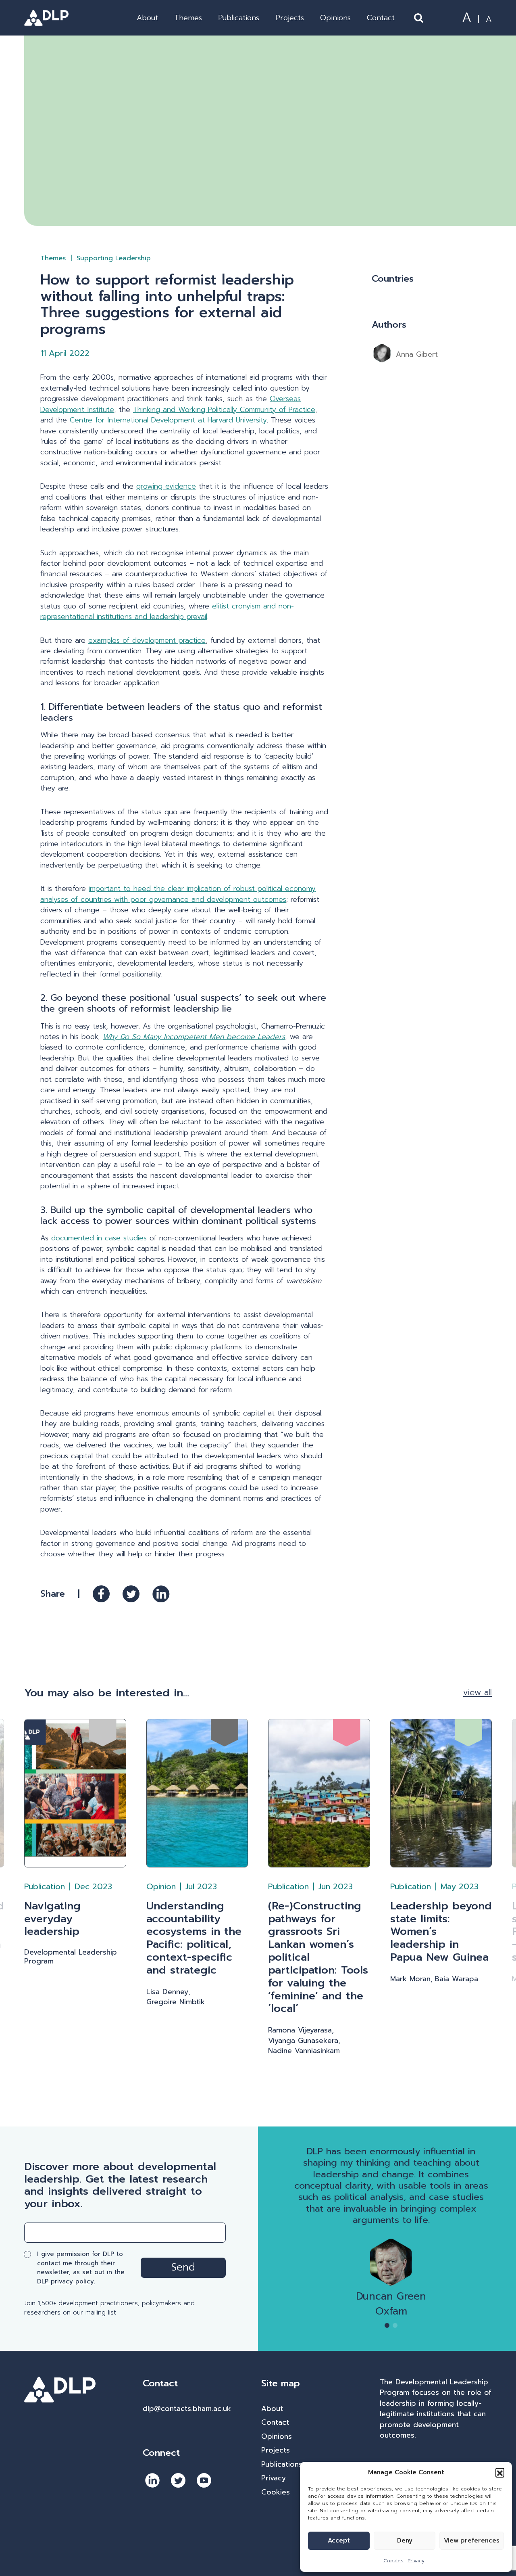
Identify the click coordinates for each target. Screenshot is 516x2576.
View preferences (472, 2540)
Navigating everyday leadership (52, 1919)
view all (478, 1693)
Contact (381, 18)
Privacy (416, 2561)
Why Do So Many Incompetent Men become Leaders (194, 1037)
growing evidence (166, 486)
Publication (45, 1886)
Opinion (161, 1886)
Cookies (393, 2561)
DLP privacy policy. (66, 2281)
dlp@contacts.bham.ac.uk (187, 2409)
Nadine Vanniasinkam (304, 2051)
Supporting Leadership (114, 258)
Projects (290, 18)
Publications (239, 18)
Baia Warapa (456, 1979)
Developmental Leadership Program (71, 1957)
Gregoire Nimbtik (176, 2002)
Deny (405, 2540)
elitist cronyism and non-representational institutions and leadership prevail (167, 611)
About (147, 18)
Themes (188, 18)
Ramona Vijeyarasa (300, 2030)
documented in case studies (99, 1238)
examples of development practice (147, 640)
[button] (500, 2472)
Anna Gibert (417, 354)
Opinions (335, 18)
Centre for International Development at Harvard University (168, 420)
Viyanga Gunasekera (303, 2041)
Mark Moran (410, 1979)
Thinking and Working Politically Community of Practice (224, 410)
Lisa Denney (167, 1992)
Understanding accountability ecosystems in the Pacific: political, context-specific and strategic (194, 1938)
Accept (339, 2540)
